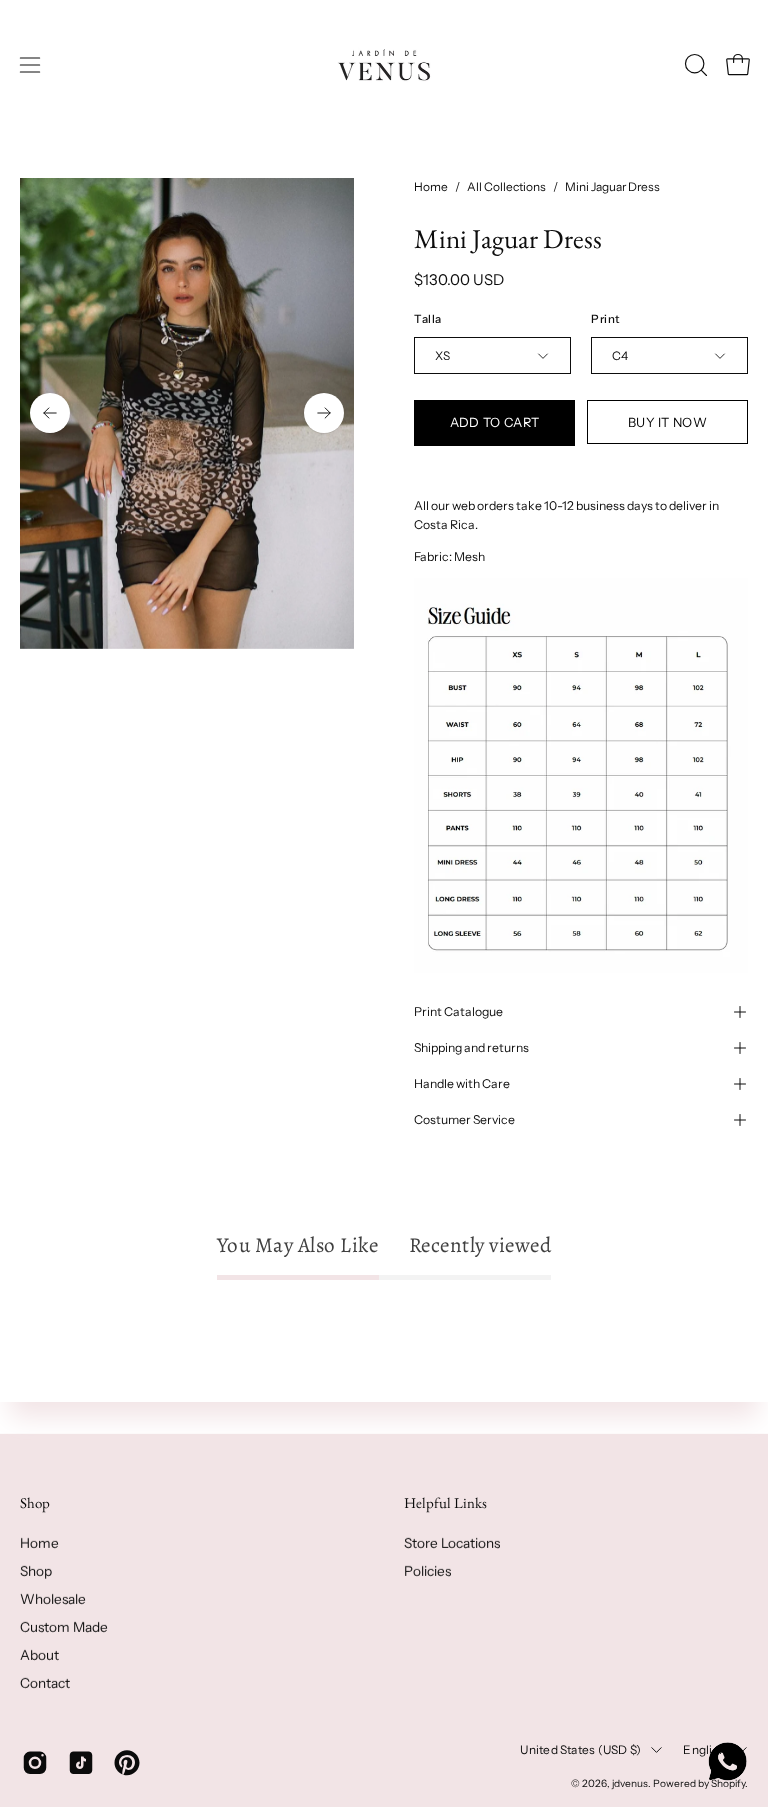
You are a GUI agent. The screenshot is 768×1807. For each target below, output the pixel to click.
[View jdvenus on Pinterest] (127, 1763)
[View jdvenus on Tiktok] (81, 1763)
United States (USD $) (580, 1749)
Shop (35, 1503)
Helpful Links (445, 1503)
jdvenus (630, 1782)
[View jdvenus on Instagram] (35, 1763)
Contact (45, 1683)
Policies (427, 1571)
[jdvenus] (384, 65)
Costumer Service (464, 1119)
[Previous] (50, 413)
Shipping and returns (471, 1047)
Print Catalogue (458, 1011)
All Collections (506, 186)
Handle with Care (462, 1083)
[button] (694, 65)
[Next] (324, 413)
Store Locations (452, 1543)
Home (431, 186)
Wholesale (53, 1599)
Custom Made (64, 1627)
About (39, 1655)
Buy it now (667, 422)
